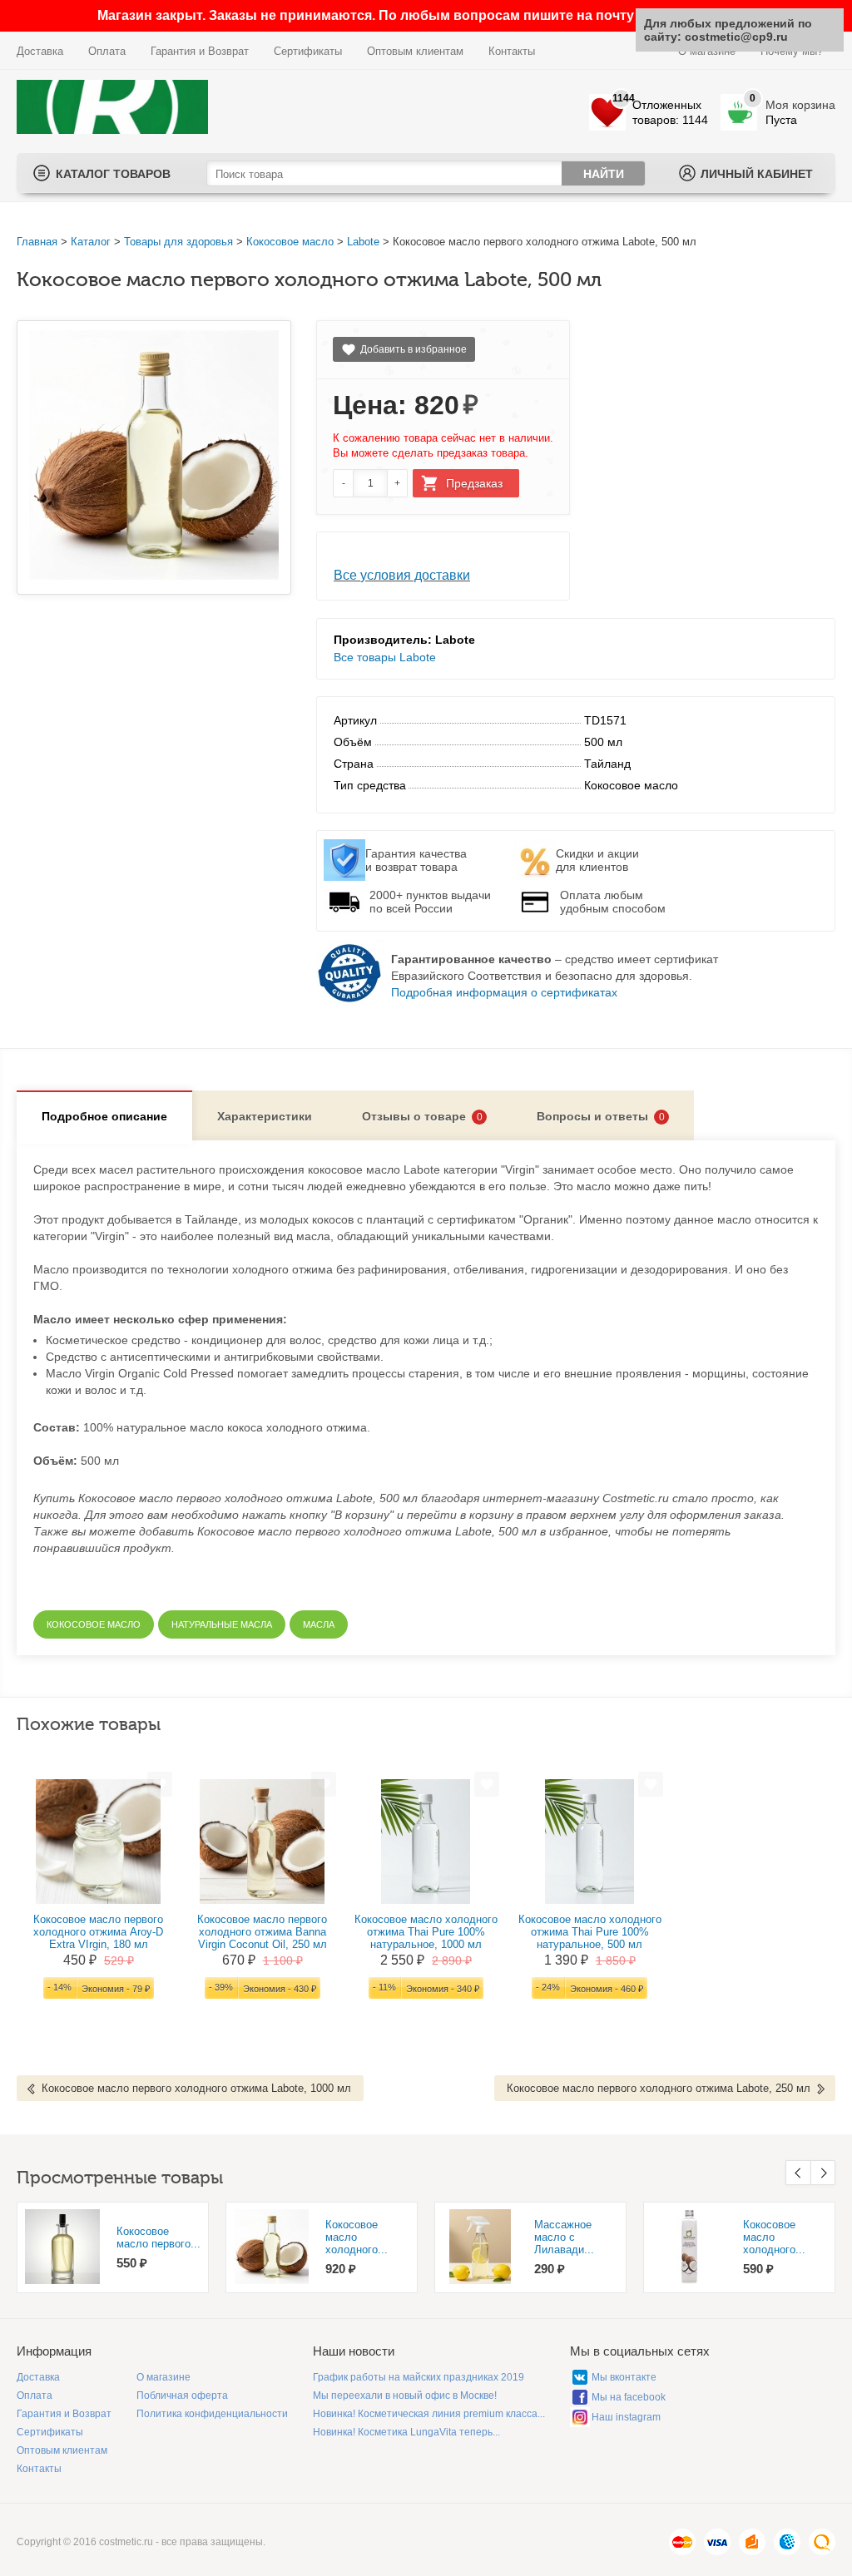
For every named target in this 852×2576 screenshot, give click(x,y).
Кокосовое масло (290, 242)
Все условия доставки (402, 575)
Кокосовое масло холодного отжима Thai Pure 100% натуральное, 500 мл (590, 1932)
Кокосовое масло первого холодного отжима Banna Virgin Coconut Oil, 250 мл (262, 1932)
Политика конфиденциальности (212, 2414)
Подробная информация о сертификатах (504, 992)
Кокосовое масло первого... (159, 2237)
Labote (363, 242)
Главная (37, 242)
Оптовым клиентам (415, 51)
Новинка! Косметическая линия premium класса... (429, 2414)
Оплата (107, 51)
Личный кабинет (757, 174)
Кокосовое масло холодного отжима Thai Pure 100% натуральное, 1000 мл (426, 1932)
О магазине (163, 2377)
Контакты (512, 51)
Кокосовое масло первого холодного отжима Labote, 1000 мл (196, 2088)
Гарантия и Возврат (200, 51)
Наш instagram (626, 2417)
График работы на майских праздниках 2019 (419, 2377)
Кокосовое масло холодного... (357, 2237)
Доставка (40, 51)
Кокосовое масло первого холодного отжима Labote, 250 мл (659, 2088)
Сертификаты (308, 51)
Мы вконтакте (624, 2377)
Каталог (91, 242)
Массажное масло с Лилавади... (564, 2237)
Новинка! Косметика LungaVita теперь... (406, 2432)
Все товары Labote (385, 657)
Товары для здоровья (178, 242)
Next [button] (823, 2173)
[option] (113, 2247)
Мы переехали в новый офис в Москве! (405, 2396)
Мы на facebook (629, 2397)
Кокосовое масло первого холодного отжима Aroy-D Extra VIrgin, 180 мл (98, 1932)
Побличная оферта (182, 2396)
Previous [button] (798, 2173)
